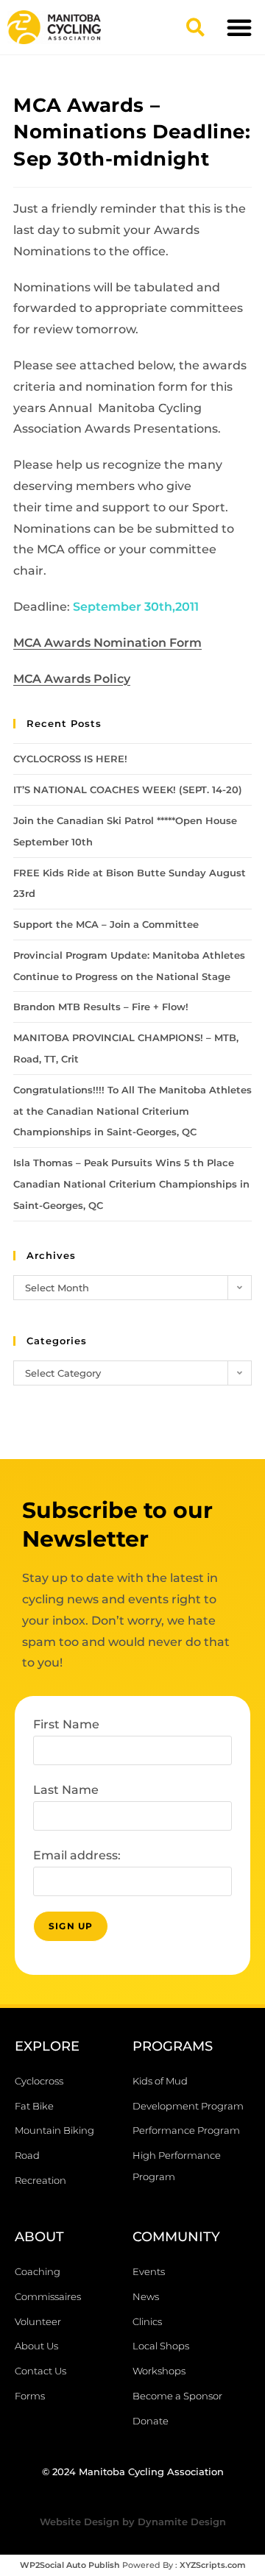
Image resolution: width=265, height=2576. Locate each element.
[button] (195, 27)
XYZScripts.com (213, 2565)
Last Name (66, 1790)
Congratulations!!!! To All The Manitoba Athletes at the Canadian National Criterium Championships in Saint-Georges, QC (132, 1111)
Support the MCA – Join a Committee (106, 924)
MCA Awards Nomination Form (107, 643)
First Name (66, 1724)
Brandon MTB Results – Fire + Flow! (101, 1007)
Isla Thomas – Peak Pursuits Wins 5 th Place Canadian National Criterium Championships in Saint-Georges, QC (131, 1184)
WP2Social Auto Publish (70, 2565)
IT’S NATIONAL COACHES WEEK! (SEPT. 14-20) (128, 790)
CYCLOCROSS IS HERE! (70, 759)
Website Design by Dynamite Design (133, 2522)
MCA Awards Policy (72, 679)
